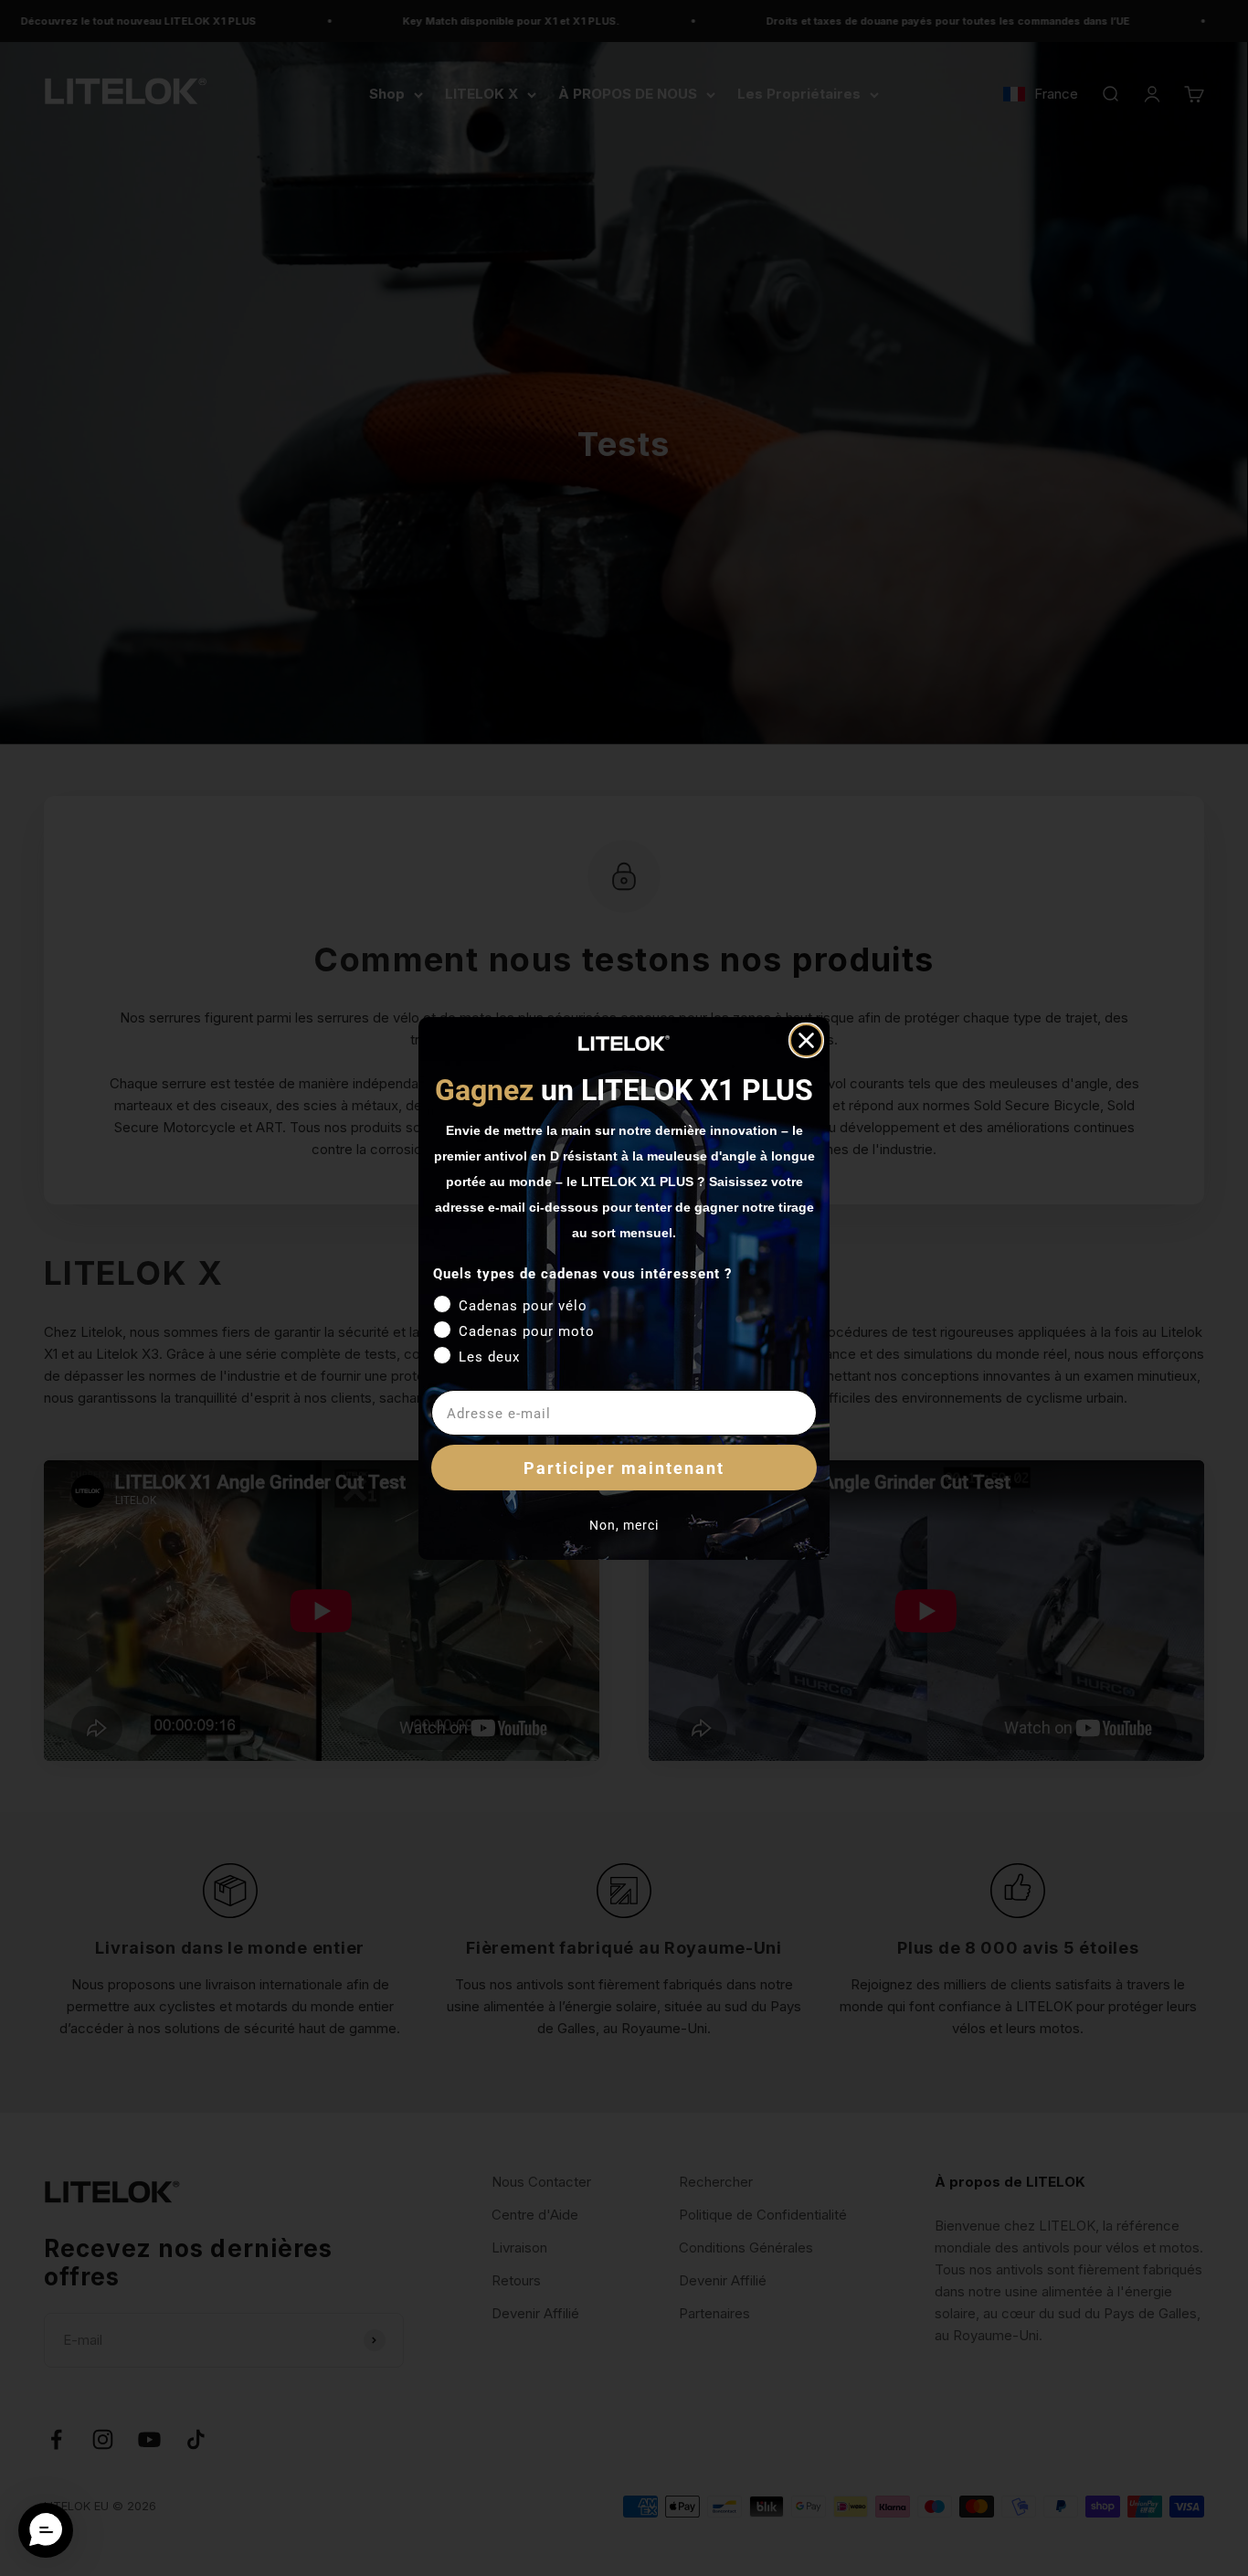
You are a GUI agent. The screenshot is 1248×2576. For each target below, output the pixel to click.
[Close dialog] (806, 1040)
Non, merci (624, 1525)
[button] (46, 2530)
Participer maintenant (624, 1468)
